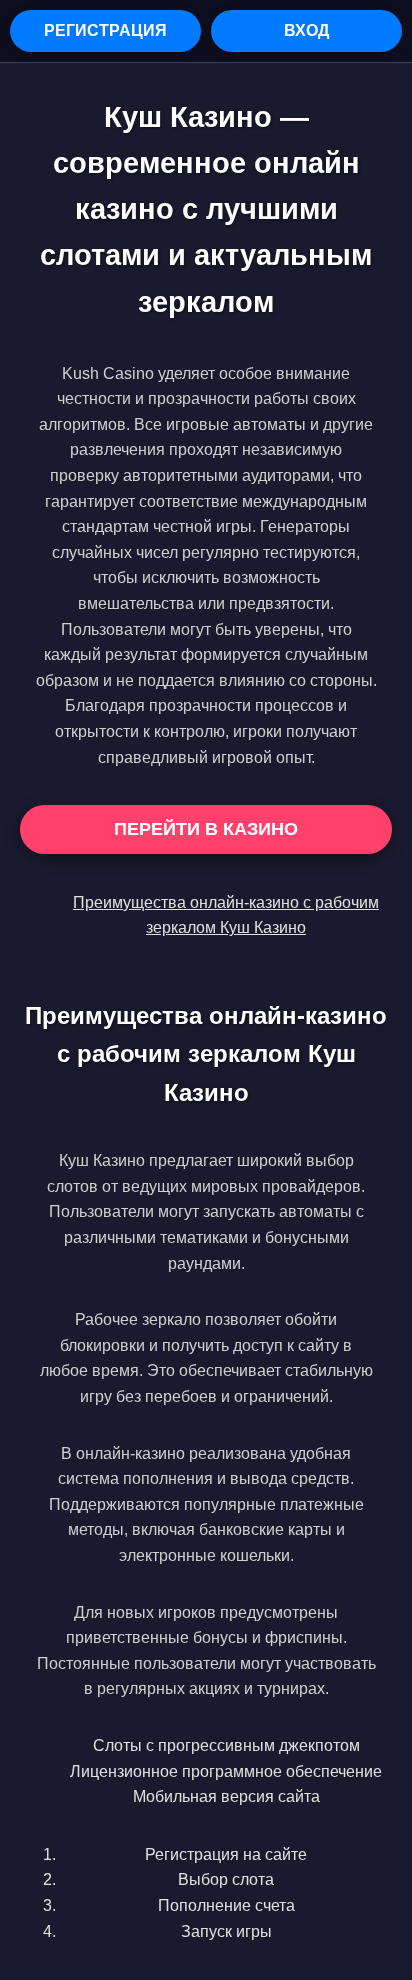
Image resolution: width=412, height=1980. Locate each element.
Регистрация (105, 30)
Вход (306, 30)
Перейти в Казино (206, 829)
